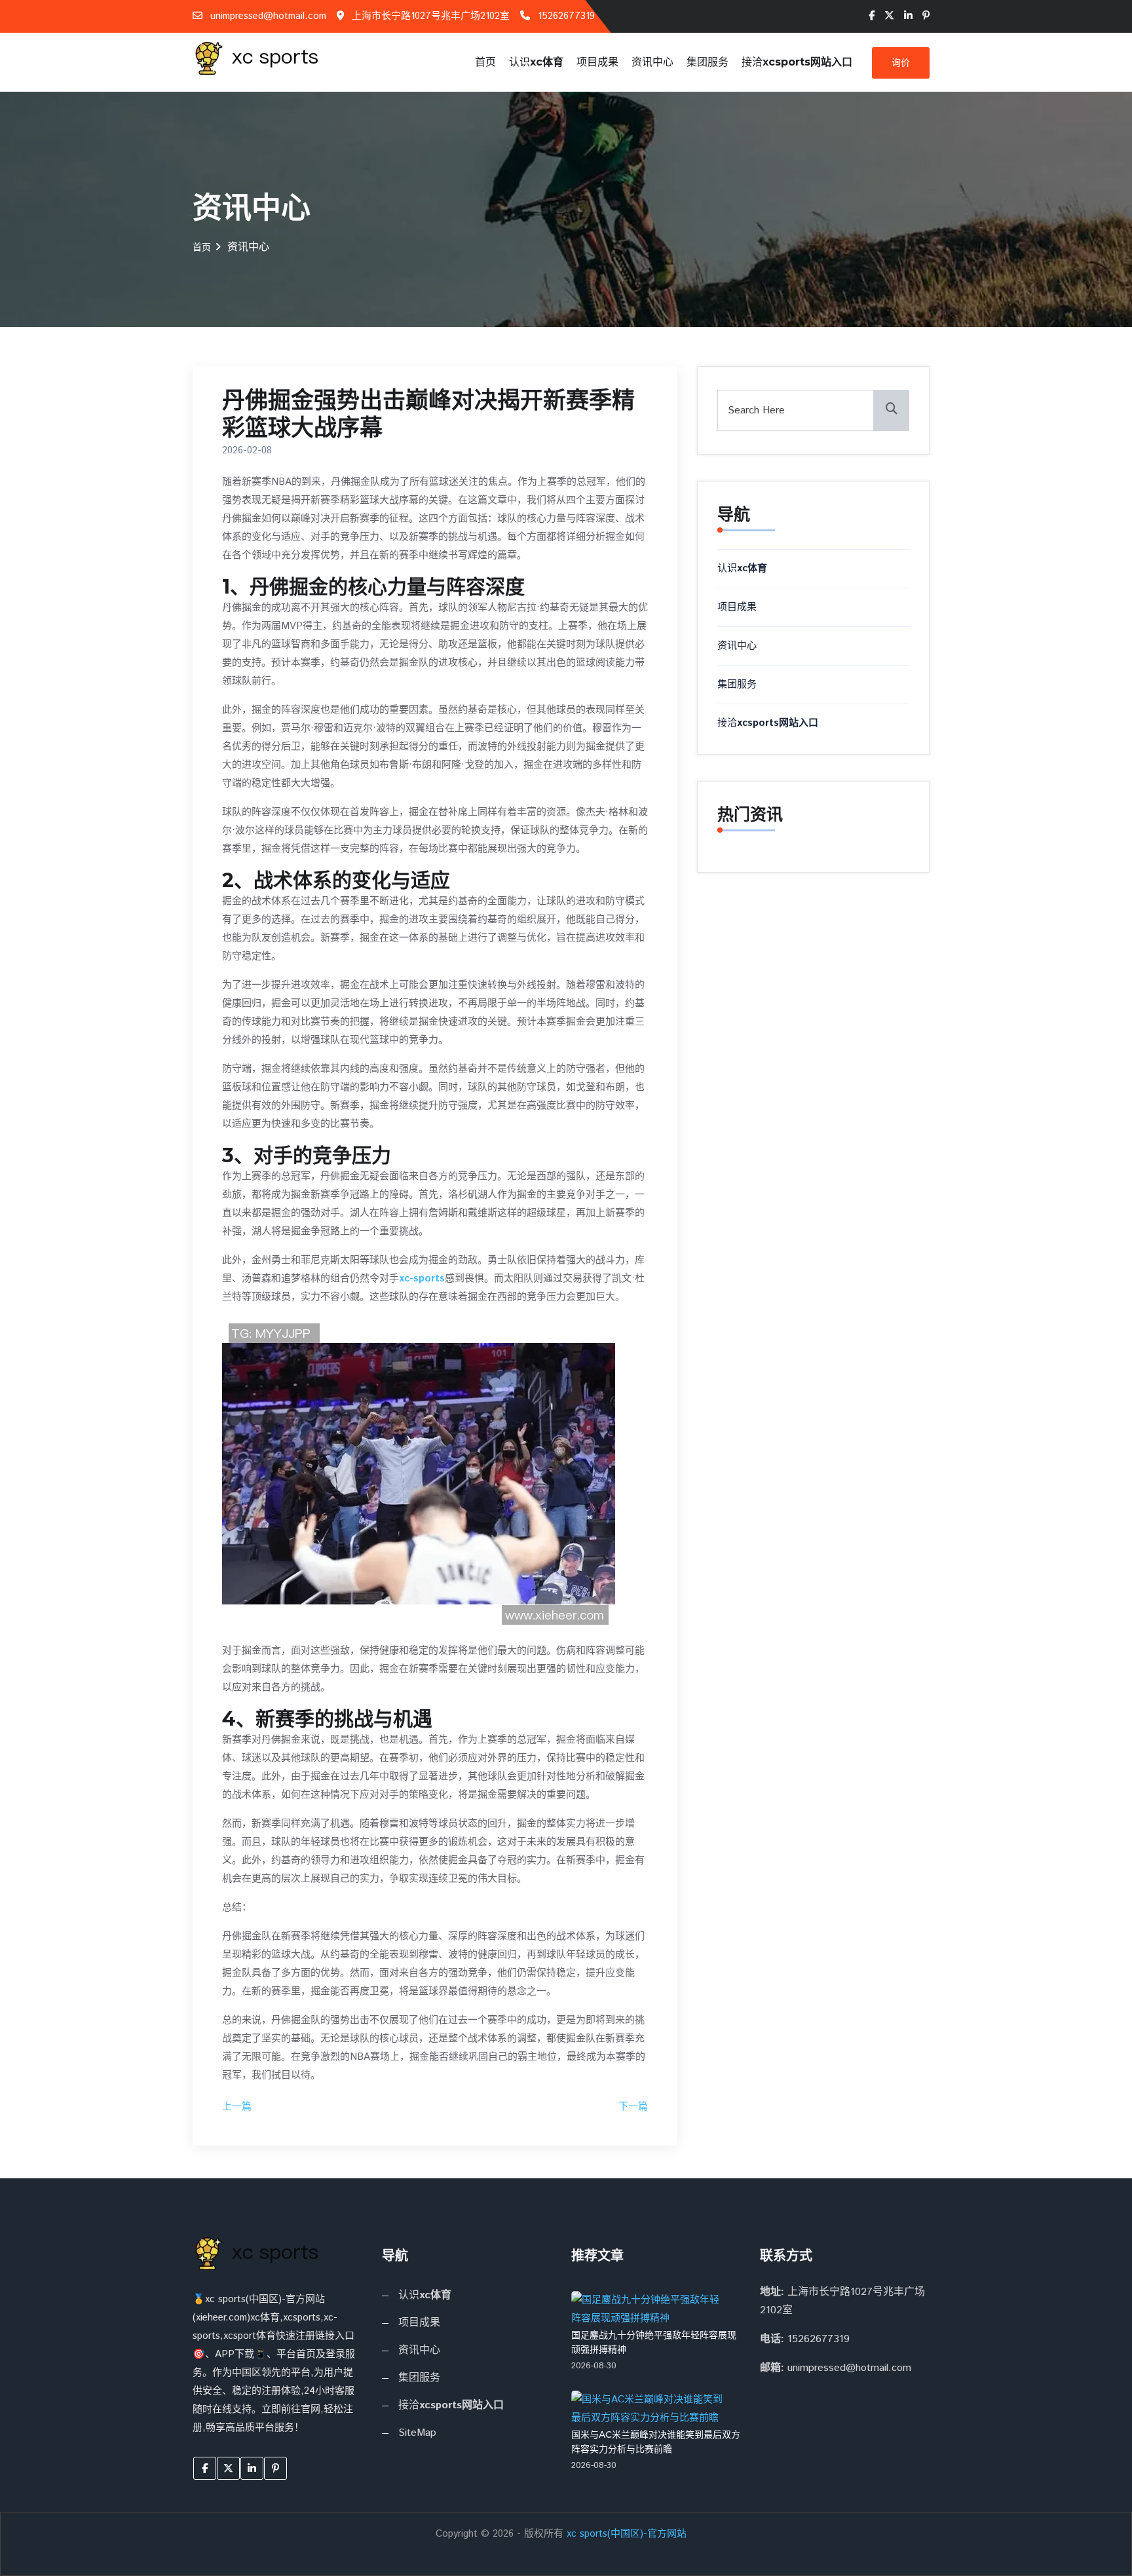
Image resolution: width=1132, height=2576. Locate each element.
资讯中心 (652, 62)
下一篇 (633, 2107)
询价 (901, 63)
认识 (536, 62)
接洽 (797, 62)
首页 (485, 62)
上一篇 (237, 2107)
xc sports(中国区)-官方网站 (627, 2534)
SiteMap (417, 2433)
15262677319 (565, 16)
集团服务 (707, 62)
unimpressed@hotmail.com (267, 16)
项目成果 (597, 62)
